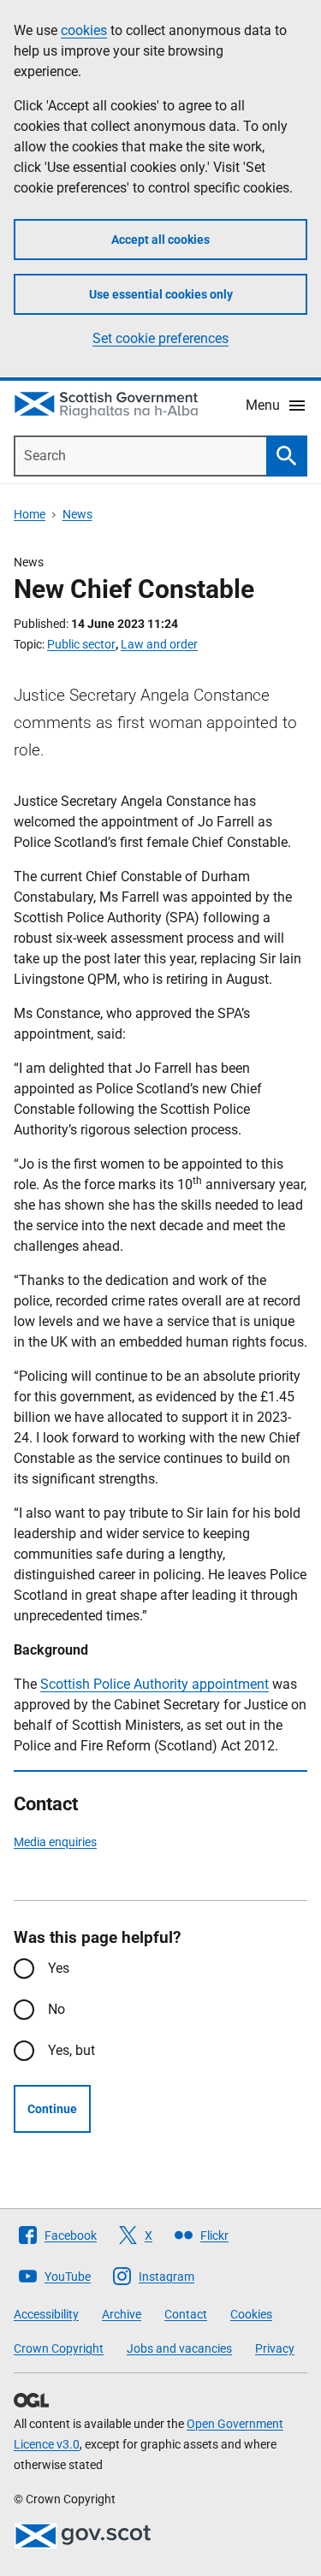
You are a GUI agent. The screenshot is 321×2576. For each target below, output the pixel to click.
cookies (84, 30)
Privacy (275, 2348)
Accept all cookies (160, 240)
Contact (186, 2314)
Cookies (251, 2314)
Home (30, 514)
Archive (122, 2314)
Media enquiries (55, 1842)
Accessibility (46, 2314)
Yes (59, 1968)
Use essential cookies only (161, 294)
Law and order (159, 644)
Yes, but (71, 2050)
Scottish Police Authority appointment (155, 1684)
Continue (52, 2109)
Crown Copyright (59, 2348)
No (56, 2009)
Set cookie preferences (160, 338)
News (77, 514)
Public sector (81, 644)
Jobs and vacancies (179, 2348)
